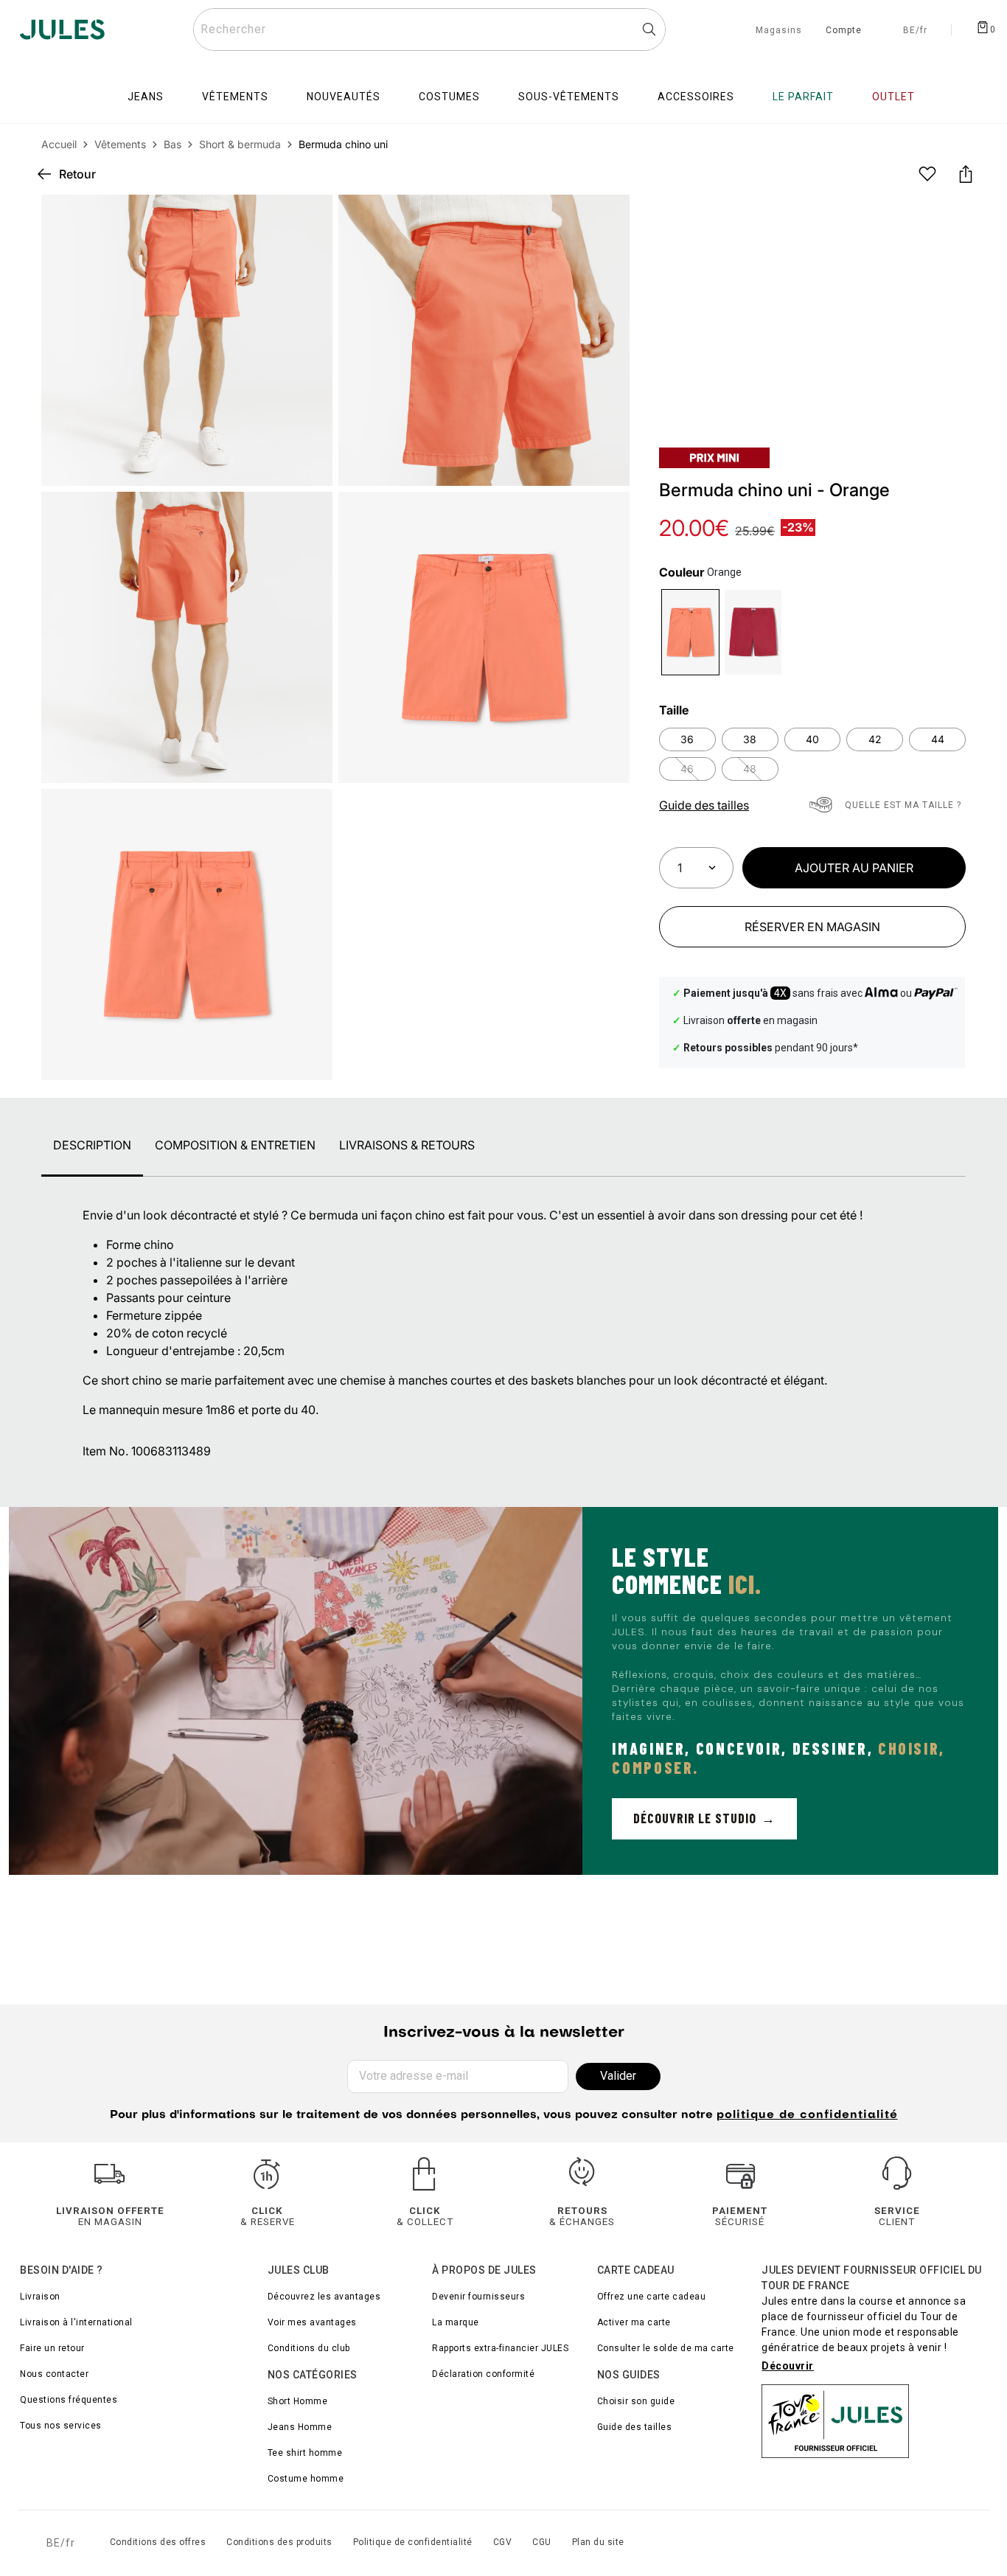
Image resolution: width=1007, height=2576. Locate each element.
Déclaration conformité (483, 2374)
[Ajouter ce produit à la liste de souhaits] (927, 174)
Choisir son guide (636, 2401)
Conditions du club (309, 2348)
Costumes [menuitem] (449, 97)
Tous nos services (61, 2426)
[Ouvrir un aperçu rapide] (606, 218)
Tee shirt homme (305, 2453)
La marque (456, 2322)
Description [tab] (92, 1145)
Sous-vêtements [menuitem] (569, 97)
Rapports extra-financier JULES (500, 2348)
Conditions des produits (279, 2542)
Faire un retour (52, 2348)
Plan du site (598, 2542)
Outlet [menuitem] (893, 97)
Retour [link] (77, 174)
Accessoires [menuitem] (696, 97)
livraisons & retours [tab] (407, 1145)
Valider (618, 2076)
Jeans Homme (300, 2427)
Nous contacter (54, 2374)
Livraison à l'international (76, 2322)
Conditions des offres (158, 2542)
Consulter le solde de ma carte (666, 2348)
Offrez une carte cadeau (652, 2297)
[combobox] (429, 29)
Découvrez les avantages (324, 2297)
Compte (844, 31)
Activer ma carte (634, 2322)
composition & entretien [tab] (235, 1145)
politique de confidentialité (807, 2116)
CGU (542, 2542)
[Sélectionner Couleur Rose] (753, 632)
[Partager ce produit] (966, 174)
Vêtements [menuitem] (235, 97)
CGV (503, 2542)
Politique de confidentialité (413, 2542)
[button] (606, 218)
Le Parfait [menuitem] (803, 97)
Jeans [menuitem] (146, 97)
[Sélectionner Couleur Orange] (690, 632)
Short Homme (298, 2401)
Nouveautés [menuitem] (344, 97)
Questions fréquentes (69, 2400)
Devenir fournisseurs (478, 2297)
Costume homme (306, 2479)
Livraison (40, 2297)
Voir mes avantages (312, 2322)
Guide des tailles (635, 2427)
